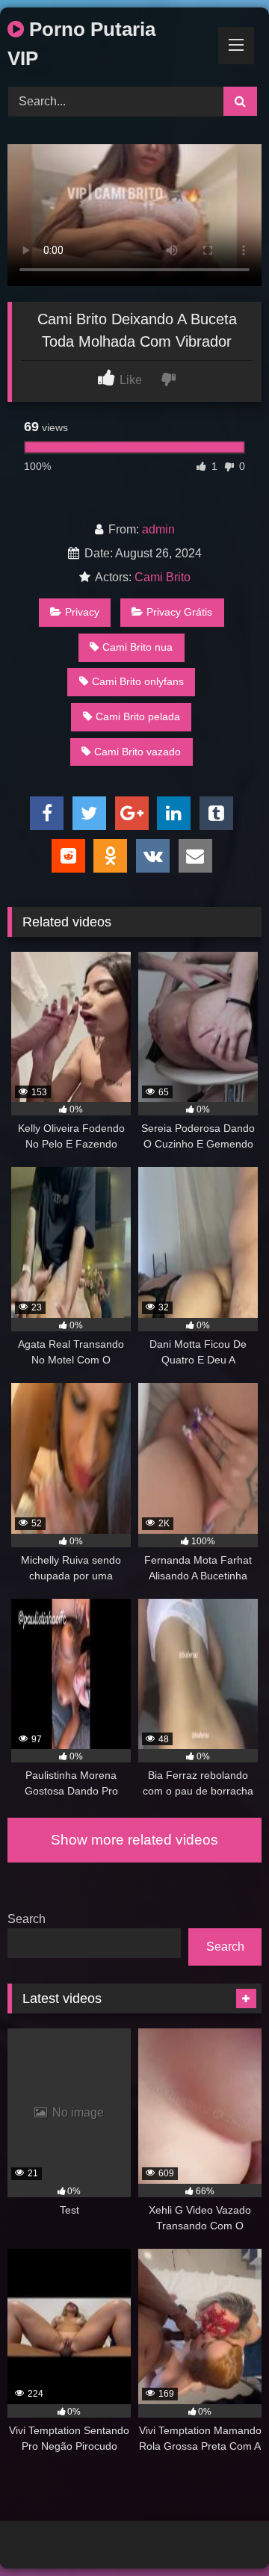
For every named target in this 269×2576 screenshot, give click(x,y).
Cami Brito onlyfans (138, 681)
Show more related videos (134, 1840)
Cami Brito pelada (138, 716)
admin (158, 529)
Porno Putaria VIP (81, 44)
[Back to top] (223, 2532)
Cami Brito (163, 577)
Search (27, 1919)
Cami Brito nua (137, 647)
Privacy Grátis (179, 612)
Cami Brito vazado (137, 752)
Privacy (82, 612)
